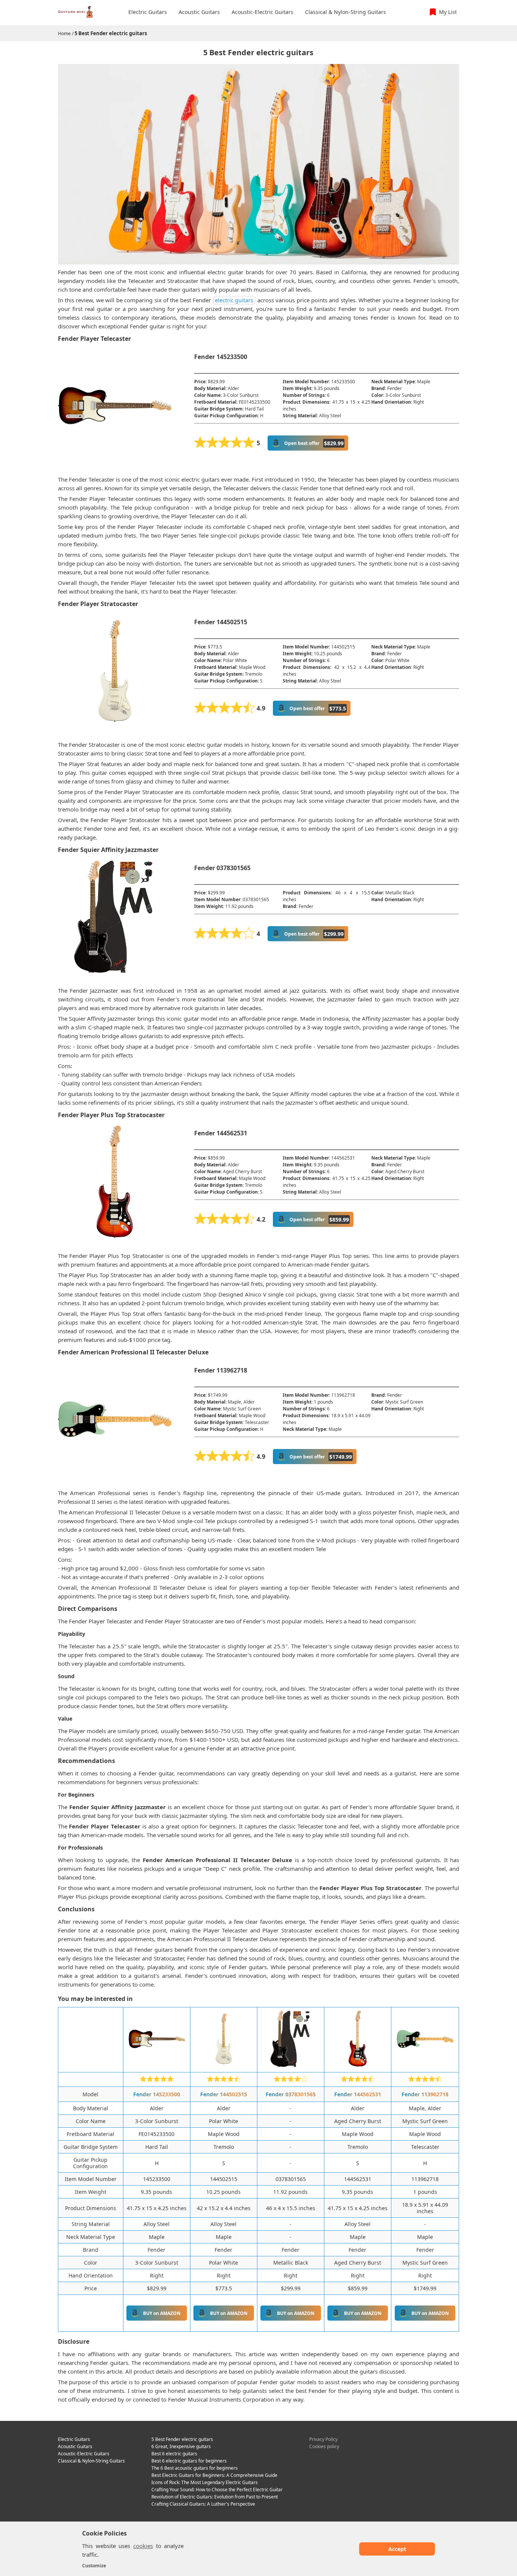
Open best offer (314, 443)
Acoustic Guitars (75, 2446)
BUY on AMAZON (162, 2313)
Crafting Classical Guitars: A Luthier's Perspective (203, 2504)
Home (64, 33)
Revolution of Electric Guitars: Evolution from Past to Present (215, 2497)
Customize (94, 2566)
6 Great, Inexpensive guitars (181, 2446)
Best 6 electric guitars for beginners (189, 2461)
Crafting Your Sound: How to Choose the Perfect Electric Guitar (217, 2490)
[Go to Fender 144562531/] (358, 2065)
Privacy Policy (323, 2439)
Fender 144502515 (224, 2094)
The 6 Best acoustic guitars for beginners (195, 2468)
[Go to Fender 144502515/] (224, 2065)
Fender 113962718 (425, 2094)
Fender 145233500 (157, 2094)
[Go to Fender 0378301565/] (291, 2065)
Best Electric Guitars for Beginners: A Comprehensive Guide (214, 2475)
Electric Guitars (74, 2439)
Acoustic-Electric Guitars (84, 2454)
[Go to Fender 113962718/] (425, 2065)
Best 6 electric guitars (174, 2454)
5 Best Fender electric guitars (111, 33)
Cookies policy (324, 2446)
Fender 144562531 (358, 2094)
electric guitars (234, 300)
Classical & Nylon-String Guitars (91, 2461)
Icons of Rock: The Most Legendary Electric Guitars (205, 2482)
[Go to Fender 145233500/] (157, 2065)
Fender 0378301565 (291, 2094)
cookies (143, 2546)
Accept (397, 2549)
